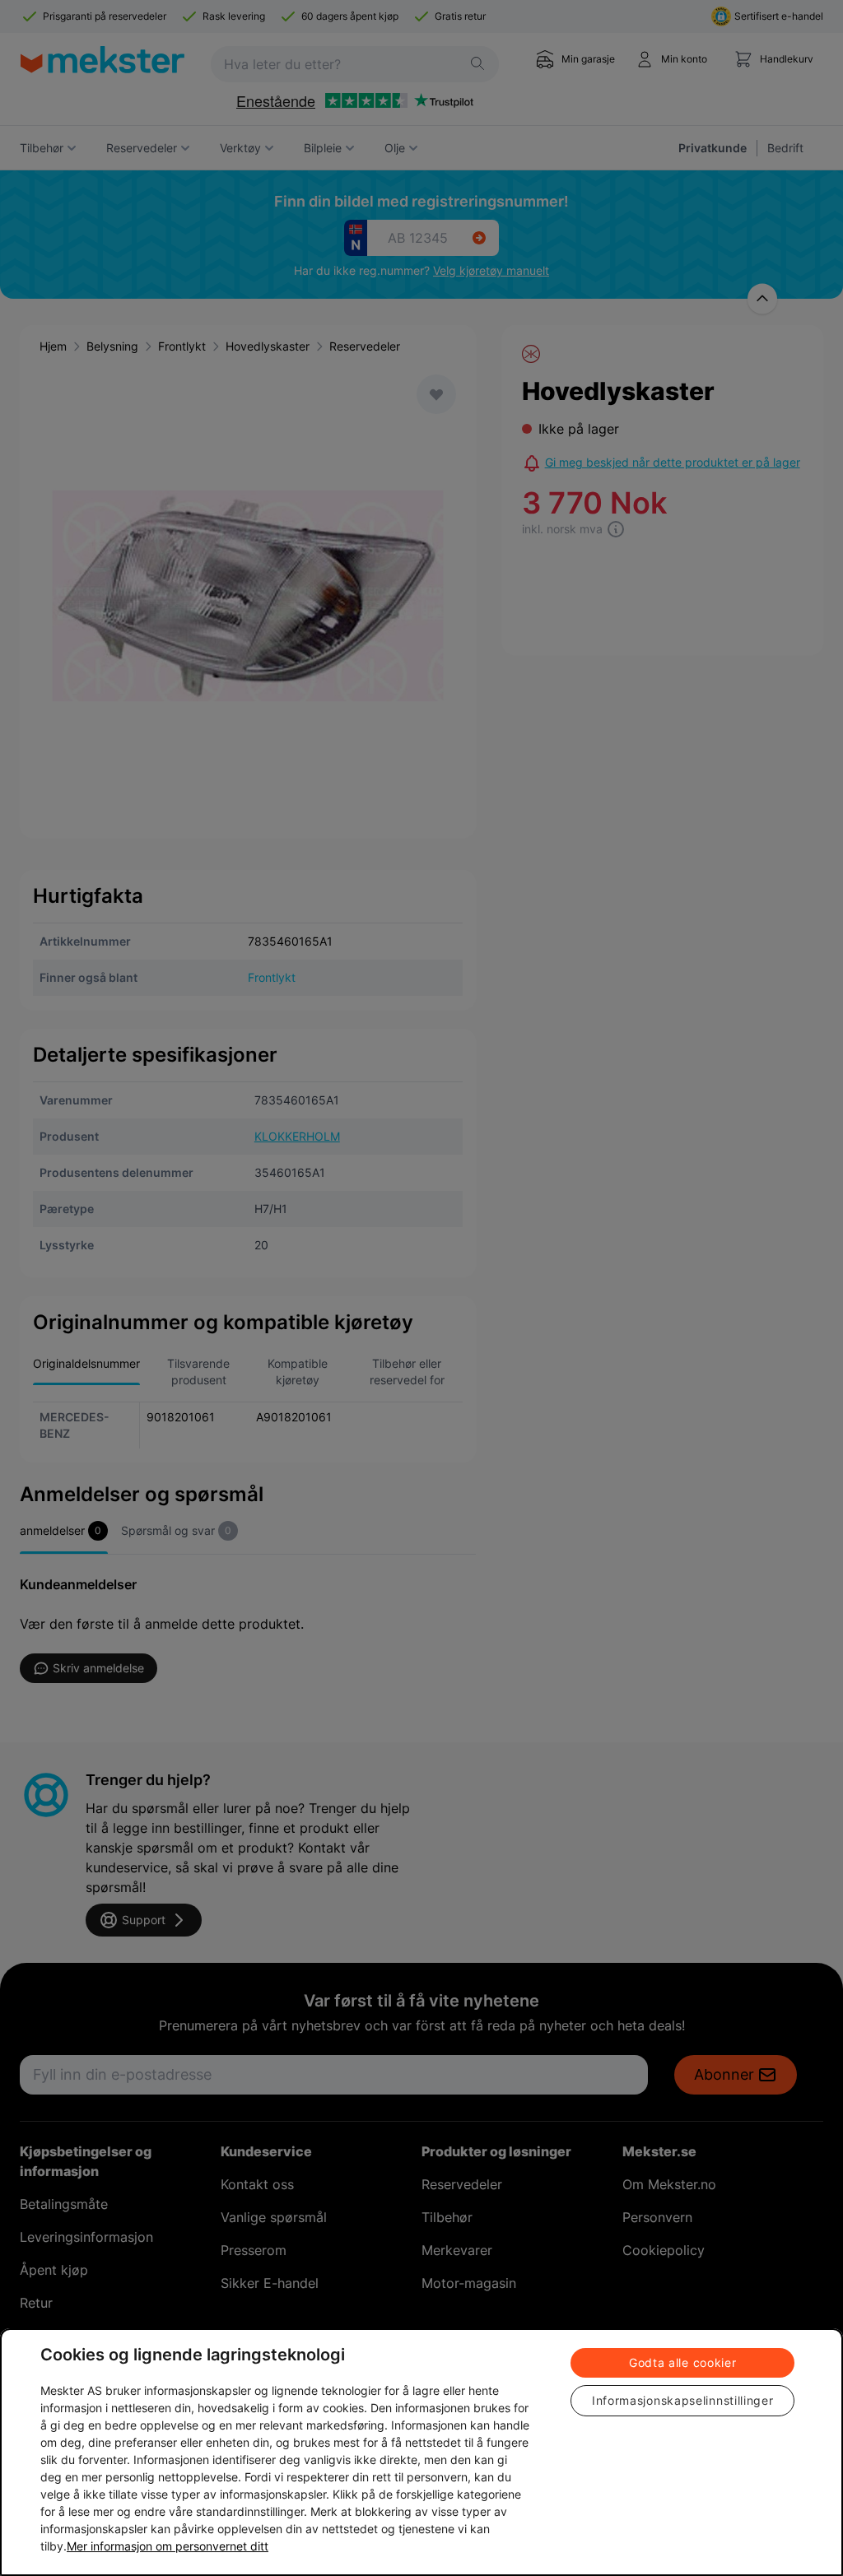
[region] (421, 2452)
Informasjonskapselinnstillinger (683, 2400)
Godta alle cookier (683, 2362)
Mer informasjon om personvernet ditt (168, 2546)
